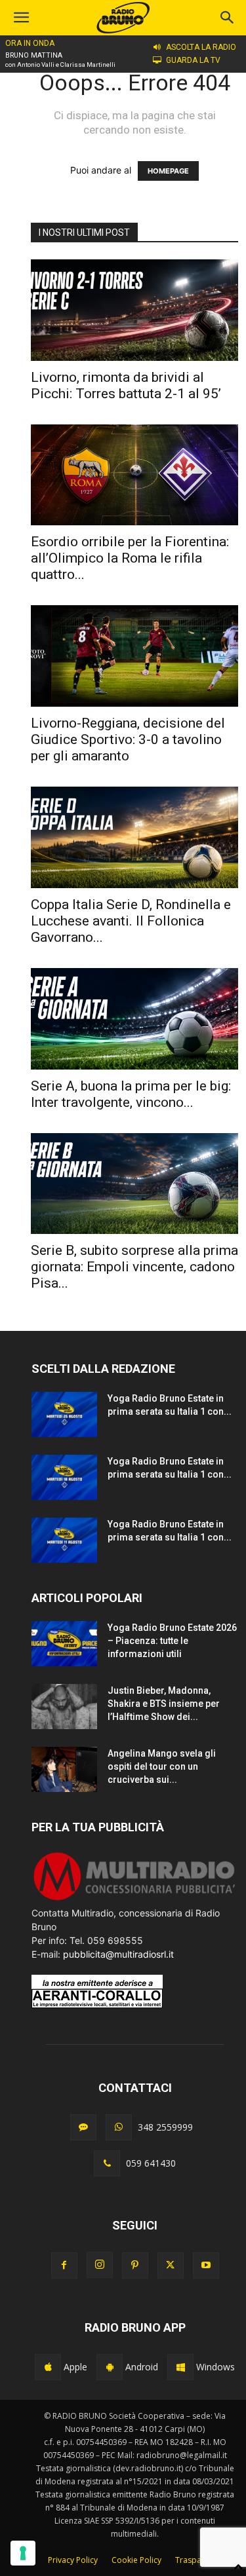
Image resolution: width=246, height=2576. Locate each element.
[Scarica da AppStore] (48, 2367)
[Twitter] (171, 2266)
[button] (228, 18)
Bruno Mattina (34, 55)
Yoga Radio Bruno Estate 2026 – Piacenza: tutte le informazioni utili (172, 1641)
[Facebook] (64, 2266)
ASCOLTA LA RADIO (201, 47)
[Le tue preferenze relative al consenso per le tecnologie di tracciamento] (23, 2553)
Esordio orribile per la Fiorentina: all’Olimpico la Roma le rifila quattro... (130, 558)
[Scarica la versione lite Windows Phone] (180, 2367)
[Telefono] (107, 2163)
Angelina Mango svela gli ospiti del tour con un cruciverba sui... (162, 1766)
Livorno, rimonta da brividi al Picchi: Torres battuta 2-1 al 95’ (126, 385)
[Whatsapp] (119, 2127)
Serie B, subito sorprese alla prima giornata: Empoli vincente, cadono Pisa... (134, 1267)
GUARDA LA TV (193, 60)
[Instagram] (100, 2265)
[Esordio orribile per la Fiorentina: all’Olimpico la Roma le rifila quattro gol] (134, 475)
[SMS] (83, 2127)
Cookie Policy (136, 2560)
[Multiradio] (135, 1899)
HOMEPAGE (168, 171)
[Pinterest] (135, 2266)
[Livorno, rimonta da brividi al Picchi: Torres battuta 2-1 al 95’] (134, 310)
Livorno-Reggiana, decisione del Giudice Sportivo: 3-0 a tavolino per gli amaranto (128, 739)
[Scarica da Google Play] (110, 2367)
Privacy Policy (73, 2560)
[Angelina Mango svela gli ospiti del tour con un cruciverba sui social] (64, 1769)
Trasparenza (199, 2560)
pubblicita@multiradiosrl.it (118, 1954)
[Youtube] (206, 2266)
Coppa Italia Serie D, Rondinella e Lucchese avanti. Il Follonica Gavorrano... (131, 921)
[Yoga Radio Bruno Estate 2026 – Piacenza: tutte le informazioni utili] (64, 1644)
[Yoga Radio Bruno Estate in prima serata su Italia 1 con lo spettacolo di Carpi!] (64, 1414)
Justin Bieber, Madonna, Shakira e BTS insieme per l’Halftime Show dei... (164, 1704)
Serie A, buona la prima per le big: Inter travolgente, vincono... (131, 1094)
